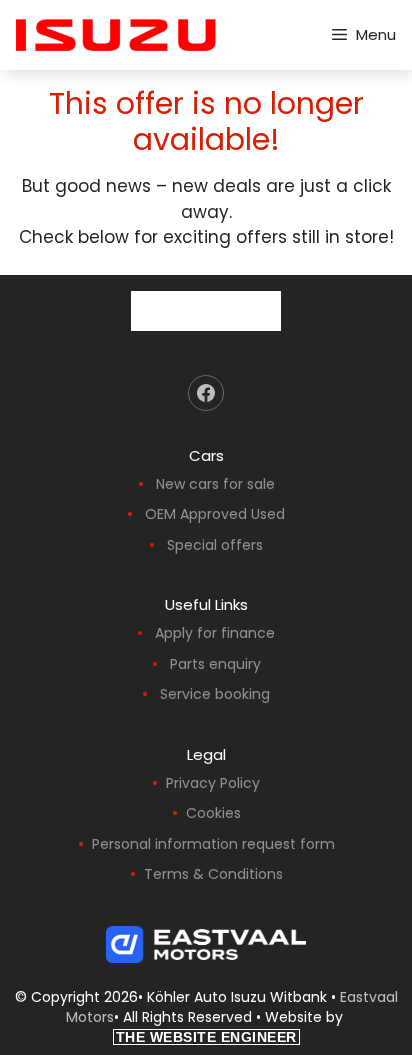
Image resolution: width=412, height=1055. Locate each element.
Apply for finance (215, 633)
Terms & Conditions (213, 874)
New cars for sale (215, 484)
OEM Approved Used (215, 514)
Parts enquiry (215, 664)
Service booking (215, 694)
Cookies (213, 813)
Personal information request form (213, 844)
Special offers (215, 545)
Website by (231, 1026)
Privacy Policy (213, 783)
